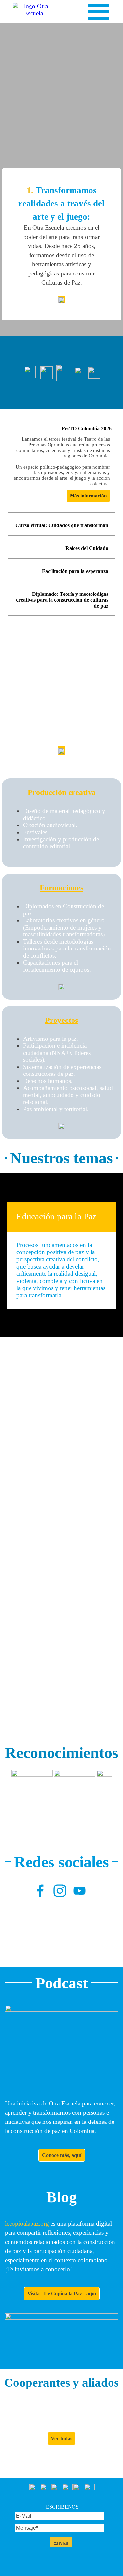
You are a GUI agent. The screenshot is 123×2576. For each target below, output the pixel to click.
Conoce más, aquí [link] (62, 2155)
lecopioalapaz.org (27, 2223)
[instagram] (60, 1891)
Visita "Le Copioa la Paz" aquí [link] (62, 2293)
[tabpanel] (61, 244)
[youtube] (80, 1891)
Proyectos (61, 1020)
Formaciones (61, 888)
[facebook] (40, 1891)
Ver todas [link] (61, 2438)
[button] (32, 1791)
